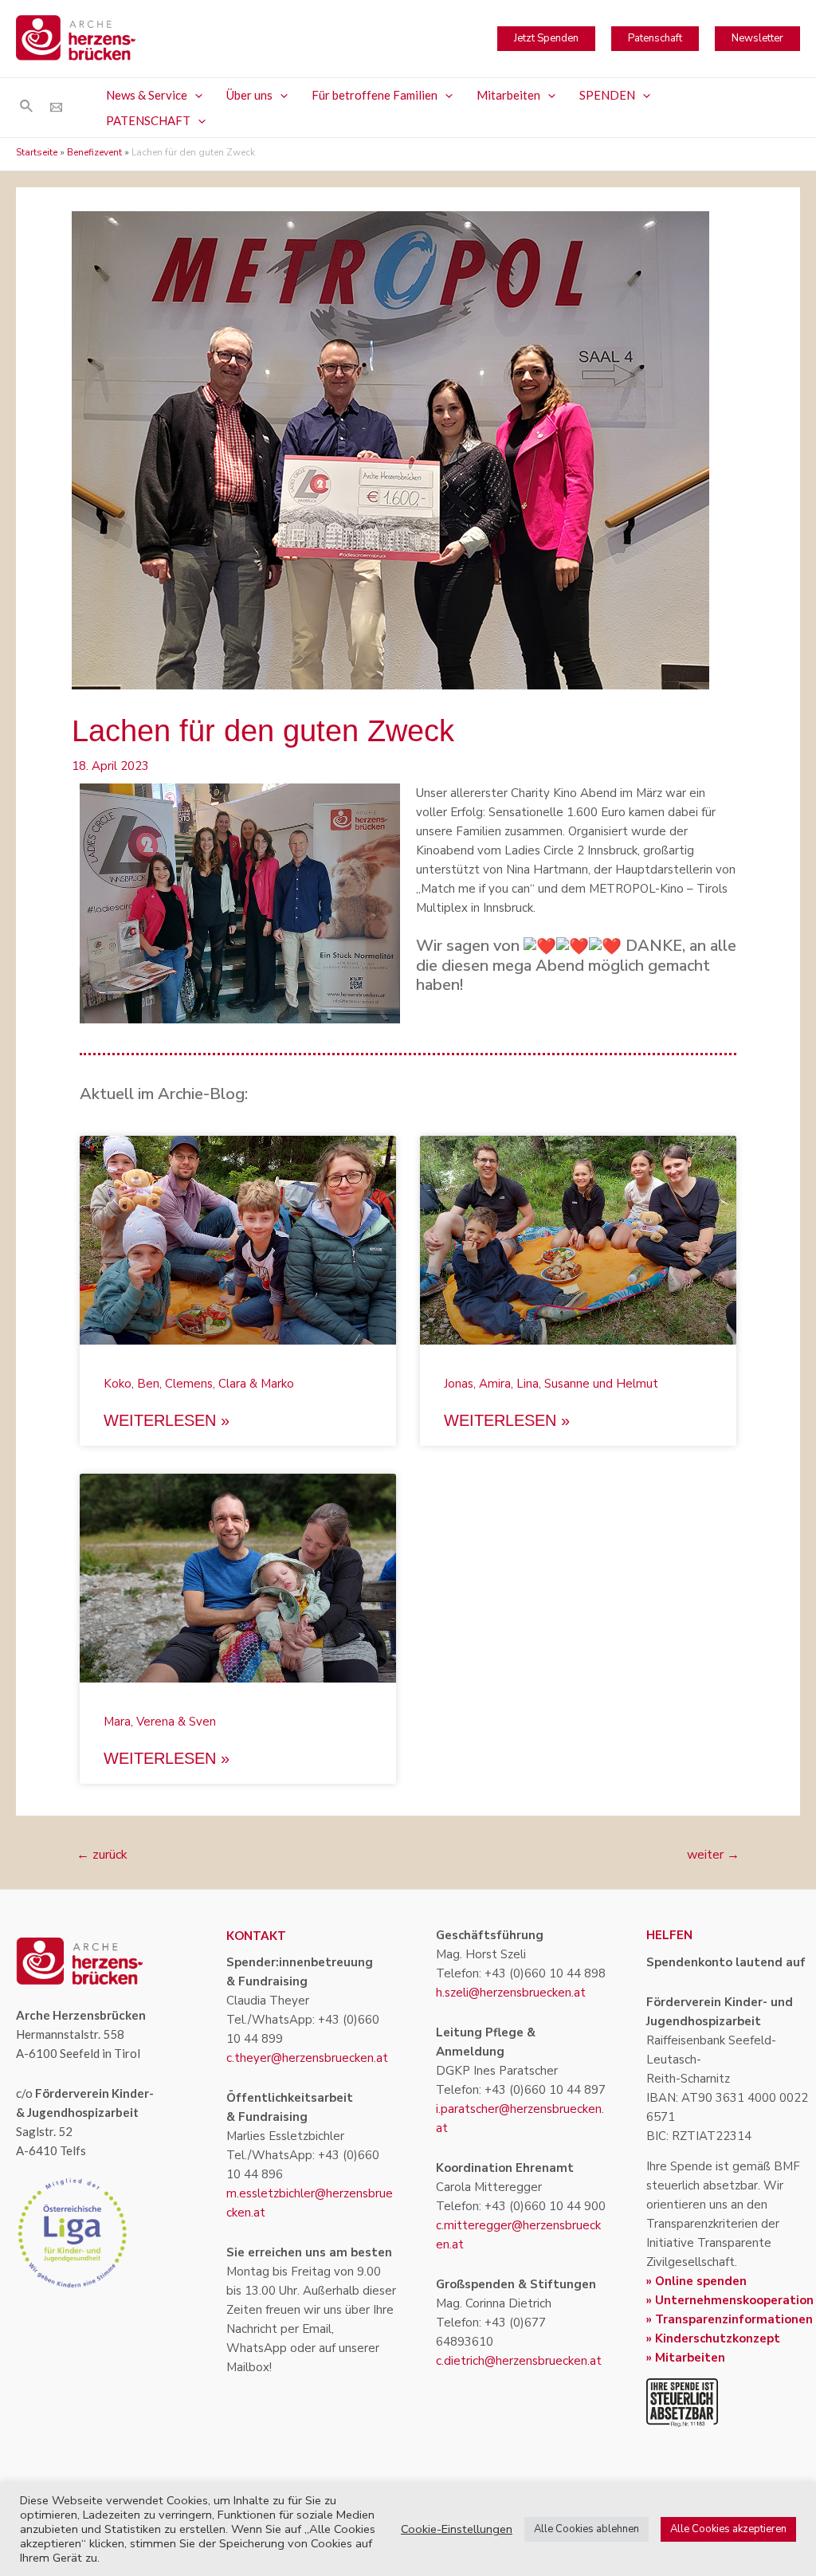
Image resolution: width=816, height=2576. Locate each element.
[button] (195, 95)
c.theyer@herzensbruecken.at (307, 2058)
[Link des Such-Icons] (27, 107)
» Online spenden (696, 2281)
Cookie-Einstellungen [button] (457, 2529)
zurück (102, 1855)
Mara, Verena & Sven (160, 1722)
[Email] (56, 107)
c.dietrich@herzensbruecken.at (519, 2361)
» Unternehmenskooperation (730, 2300)
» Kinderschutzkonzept (713, 2338)
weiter (713, 1855)
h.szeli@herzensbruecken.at (511, 1993)
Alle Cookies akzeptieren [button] (728, 2529)
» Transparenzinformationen (730, 2319)
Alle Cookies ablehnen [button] (586, 2529)
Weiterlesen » (167, 1420)
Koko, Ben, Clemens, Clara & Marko (199, 1384)
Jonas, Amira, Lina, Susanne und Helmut (551, 1384)
